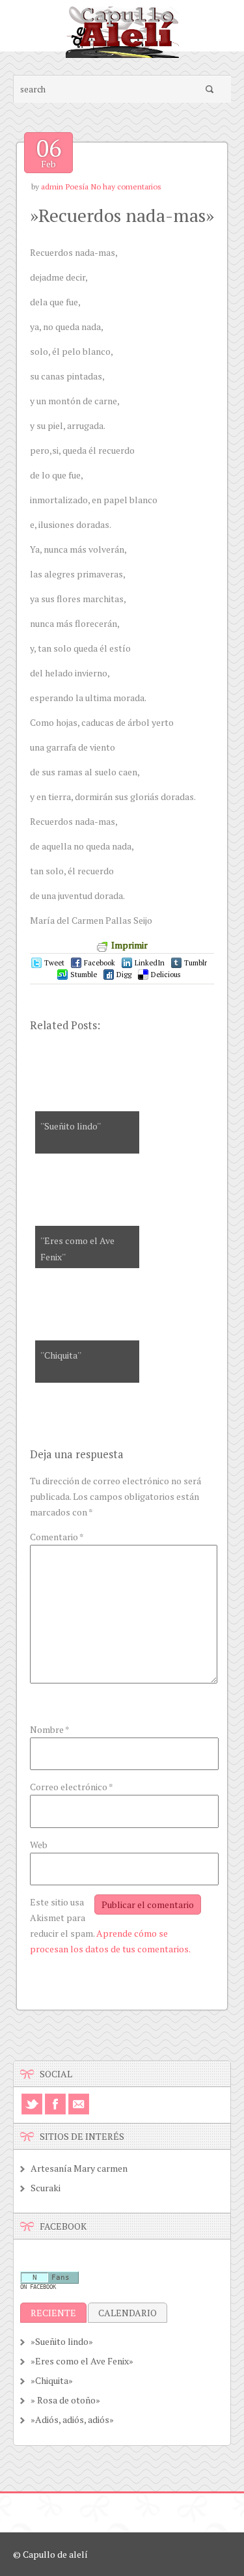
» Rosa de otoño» (65, 2400)
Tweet (54, 963)
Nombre (50, 1729)
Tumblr (196, 963)
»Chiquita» (52, 2380)
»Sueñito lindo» (62, 2341)
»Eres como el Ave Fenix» (82, 2361)
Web (39, 1845)
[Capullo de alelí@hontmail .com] (122, 54)
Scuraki (46, 2188)
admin (52, 187)
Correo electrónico (72, 1787)
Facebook (100, 963)
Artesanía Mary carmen (79, 2168)
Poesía (77, 187)
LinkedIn (150, 963)
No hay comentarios (126, 187)
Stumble (84, 975)
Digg (124, 975)
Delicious (166, 975)
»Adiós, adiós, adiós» (72, 2419)
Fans (61, 2278)
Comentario (57, 1537)
